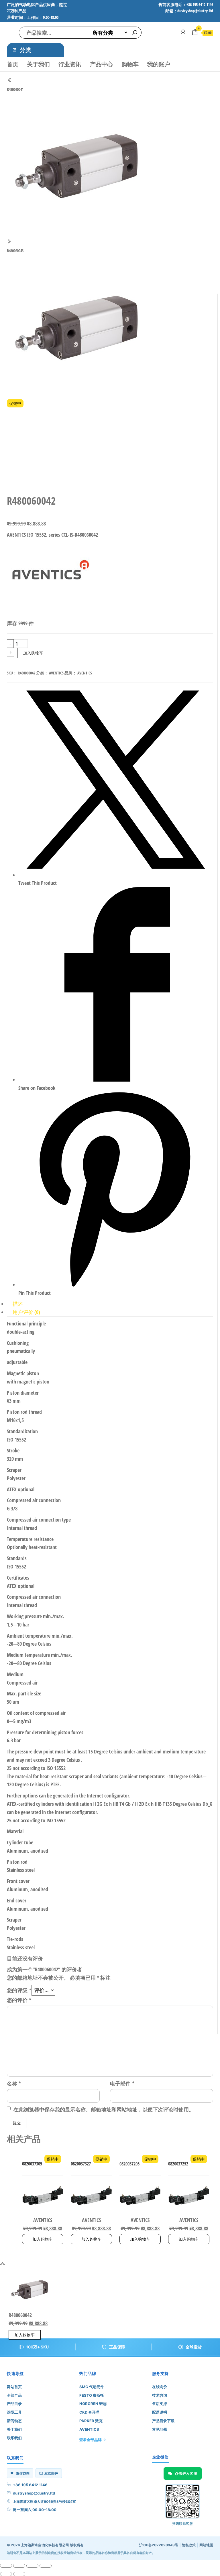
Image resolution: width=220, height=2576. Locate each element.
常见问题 (160, 2429)
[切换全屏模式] (19, 2566)
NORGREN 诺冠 (93, 2404)
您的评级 (19, 1990)
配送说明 (160, 2412)
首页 (13, 64)
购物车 (130, 64)
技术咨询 (160, 2395)
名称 (14, 2083)
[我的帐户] (183, 32)
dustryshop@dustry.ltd (34, 2493)
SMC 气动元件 (92, 2387)
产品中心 (101, 64)
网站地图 (206, 2545)
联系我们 (14, 2438)
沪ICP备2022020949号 (159, 2545)
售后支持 (160, 2404)
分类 (25, 50)
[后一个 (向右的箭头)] (19, 2574)
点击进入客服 (186, 2473)
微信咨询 (23, 2473)
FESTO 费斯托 (92, 2395)
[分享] (32, 2566)
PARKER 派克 (91, 2421)
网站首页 (14, 2387)
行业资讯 (70, 64)
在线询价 (160, 2387)
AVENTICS (56, 673)
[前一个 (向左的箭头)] (6, 2574)
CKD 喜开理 (89, 2412)
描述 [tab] (18, 1304)
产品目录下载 (163, 2421)
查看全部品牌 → (93, 2440)
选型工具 (14, 2412)
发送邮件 (51, 2473)
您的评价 (19, 2000)
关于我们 (38, 64)
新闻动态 (14, 2421)
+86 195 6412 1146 (30, 2485)
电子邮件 (122, 2083)
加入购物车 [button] (43, 2239)
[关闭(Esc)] (46, 2566)
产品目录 (14, 2404)
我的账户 (159, 64)
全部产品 (14, 2395)
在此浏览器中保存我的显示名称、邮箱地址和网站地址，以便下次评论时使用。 (104, 2109)
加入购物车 (33, 653)
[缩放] (6, 2566)
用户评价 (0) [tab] (26, 1312)
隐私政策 (189, 2545)
